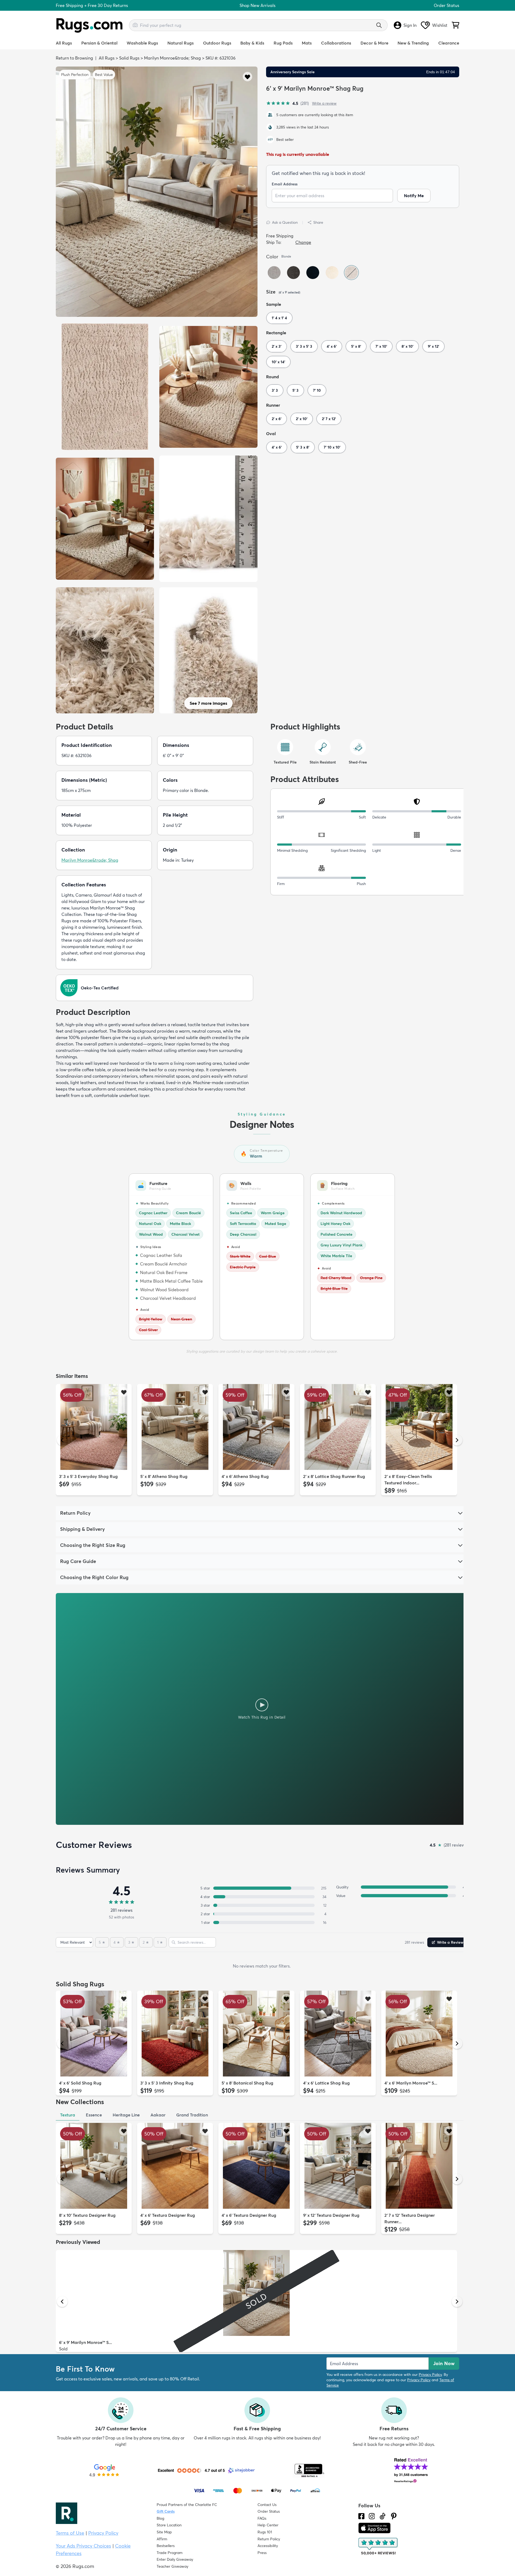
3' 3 (275, 390)
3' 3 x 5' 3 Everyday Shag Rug (88, 1476)
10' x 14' (278, 362)
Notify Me (414, 196)
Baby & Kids (252, 43)
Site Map (164, 2532)
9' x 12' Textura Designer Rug (331, 2215)
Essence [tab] (94, 2115)
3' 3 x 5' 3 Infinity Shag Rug (167, 2083)
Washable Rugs (142, 43)
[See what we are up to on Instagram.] (372, 2516)
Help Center (268, 2525)
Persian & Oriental (99, 43)
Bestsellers (166, 2546)
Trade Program (170, 2553)
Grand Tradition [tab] (192, 2115)
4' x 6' (332, 346)
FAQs (262, 2518)
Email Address (285, 184)
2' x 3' (277, 346)
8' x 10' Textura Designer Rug (87, 2215)
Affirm (162, 2539)
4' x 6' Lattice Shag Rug (326, 2083)
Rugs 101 (265, 2532)
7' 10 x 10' (332, 447)
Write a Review (450, 1942)
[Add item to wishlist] (124, 1392)
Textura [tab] (68, 2115)
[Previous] (62, 1440)
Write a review (324, 103)
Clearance (449, 43)
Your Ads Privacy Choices (83, 2546)
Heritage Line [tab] (126, 2115)
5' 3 (295, 390)
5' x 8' (356, 346)
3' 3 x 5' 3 (304, 346)
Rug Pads (283, 43)
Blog (160, 2518)
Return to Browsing (74, 58)
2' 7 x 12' (329, 419)
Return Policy (269, 2539)
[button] (247, 77)
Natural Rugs (181, 43)
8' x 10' (407, 346)
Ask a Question (285, 222)
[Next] (457, 1440)
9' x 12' (433, 346)
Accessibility (268, 2546)
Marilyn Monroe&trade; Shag (172, 58)
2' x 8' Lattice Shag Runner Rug (334, 1476)
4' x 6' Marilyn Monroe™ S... (411, 2083)
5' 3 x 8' (303, 447)
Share (318, 222)
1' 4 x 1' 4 (279, 318)
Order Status (446, 5)
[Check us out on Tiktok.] (382, 2516)
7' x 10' (381, 346)
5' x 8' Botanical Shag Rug (247, 2083)
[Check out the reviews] (378, 2546)
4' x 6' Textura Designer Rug (168, 2215)
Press (262, 2553)
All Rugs (64, 43)
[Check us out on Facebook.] (361, 2516)
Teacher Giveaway (172, 2566)
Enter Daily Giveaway (175, 2559)
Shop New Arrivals (257, 5)
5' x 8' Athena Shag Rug (164, 1476)
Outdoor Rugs (217, 43)
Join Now (444, 2363)
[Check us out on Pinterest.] (394, 2516)
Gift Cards (166, 2511)
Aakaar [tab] (158, 2115)
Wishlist (440, 25)
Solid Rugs (129, 58)
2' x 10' (302, 419)
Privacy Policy (430, 2375)
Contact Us (267, 2505)
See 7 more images (208, 703)
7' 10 (317, 390)
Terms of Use (70, 2533)
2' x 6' (277, 419)
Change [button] (303, 242)
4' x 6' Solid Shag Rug (80, 2083)
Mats (307, 43)
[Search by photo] (135, 24)
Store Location (169, 2525)
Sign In (410, 25)
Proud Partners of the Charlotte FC (187, 2505)
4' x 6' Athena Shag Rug (245, 1476)
